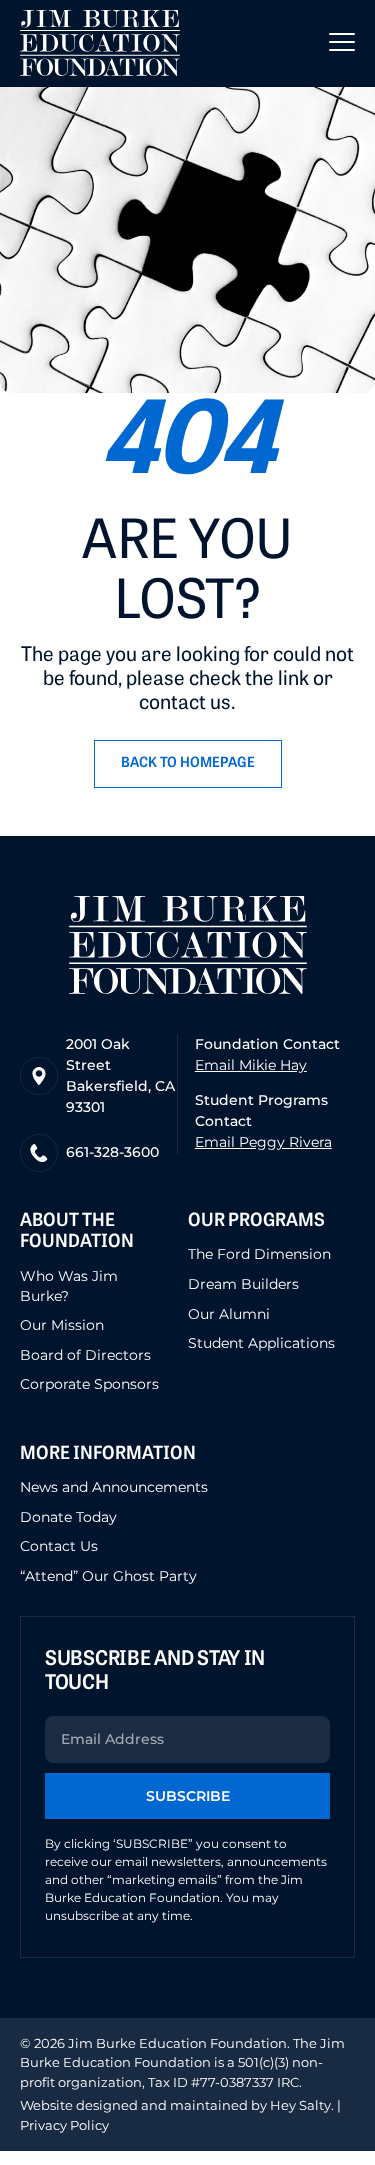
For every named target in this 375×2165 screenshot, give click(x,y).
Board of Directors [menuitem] (85, 1355)
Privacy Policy (64, 2125)
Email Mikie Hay (251, 1065)
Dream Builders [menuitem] (243, 1284)
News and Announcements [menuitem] (114, 1487)
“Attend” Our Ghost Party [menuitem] (108, 1576)
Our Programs (256, 1222)
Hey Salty (299, 2105)
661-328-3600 (112, 1152)
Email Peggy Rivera (263, 1142)
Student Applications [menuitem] (261, 1343)
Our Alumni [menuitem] (229, 1314)
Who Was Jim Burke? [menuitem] (69, 1286)
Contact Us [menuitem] (59, 1546)
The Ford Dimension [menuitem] (259, 1254)
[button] (342, 43)
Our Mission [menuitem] (62, 1325)
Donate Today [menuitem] (68, 1517)
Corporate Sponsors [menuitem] (89, 1384)
